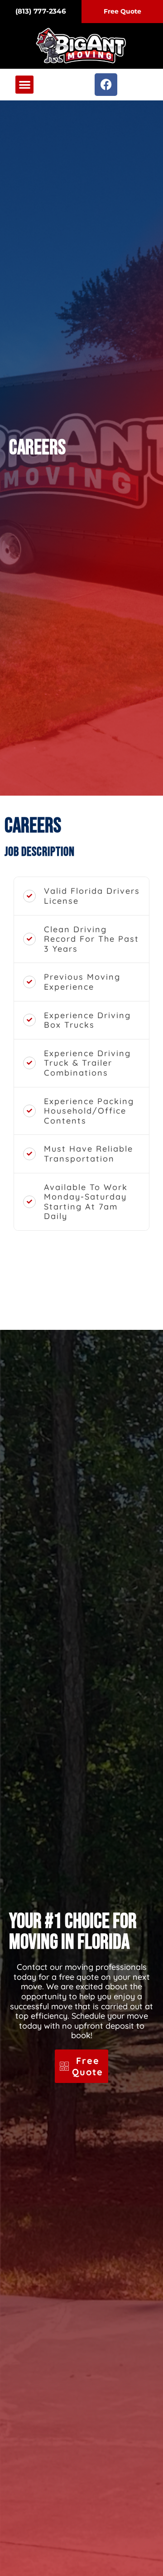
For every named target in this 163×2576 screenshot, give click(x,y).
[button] (25, 85)
